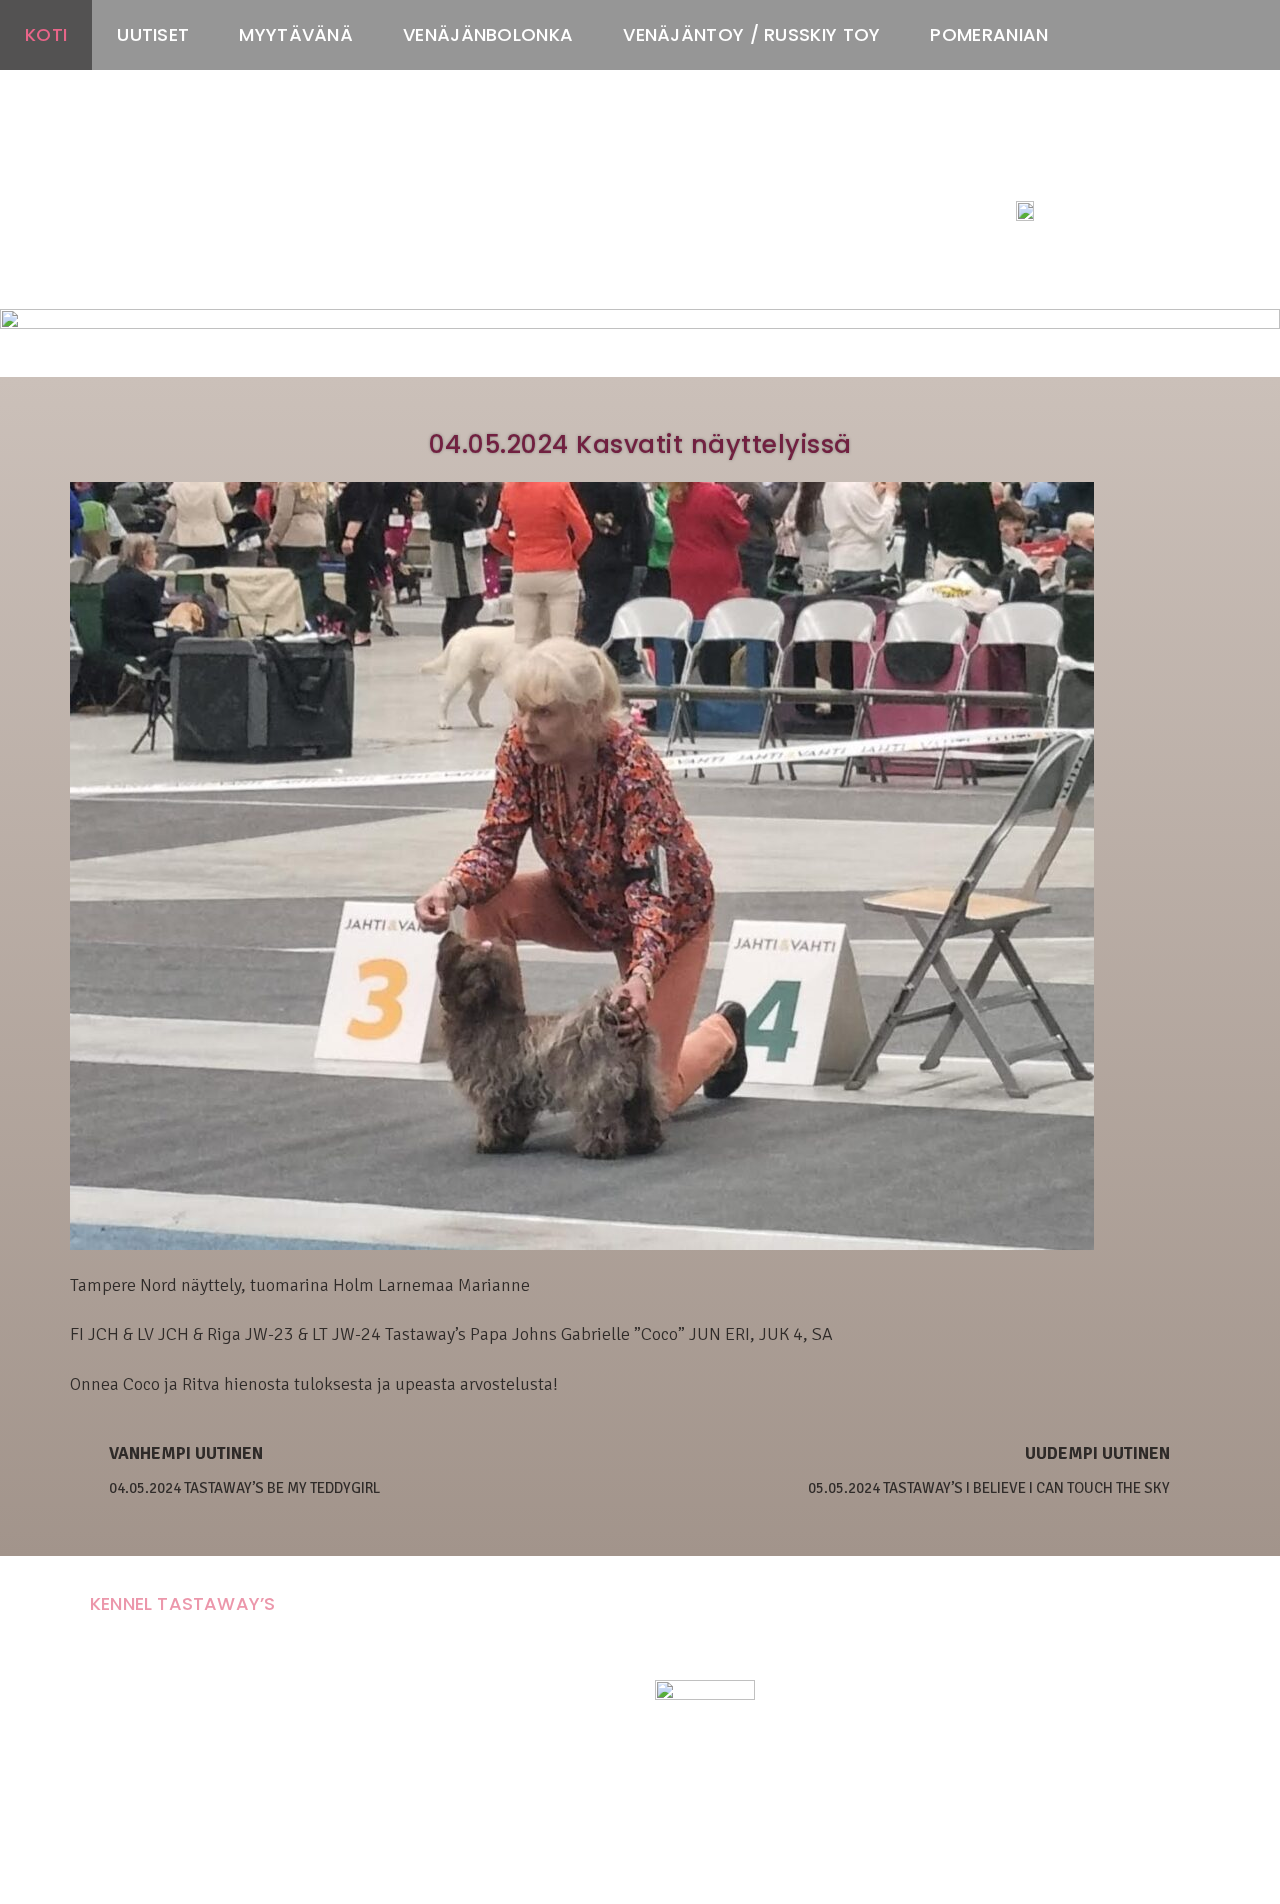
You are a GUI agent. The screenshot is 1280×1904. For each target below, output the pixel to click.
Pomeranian (989, 34)
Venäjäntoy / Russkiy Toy (751, 34)
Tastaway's (1053, 171)
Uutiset (153, 34)
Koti (46, 34)
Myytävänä (296, 34)
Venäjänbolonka (488, 34)
